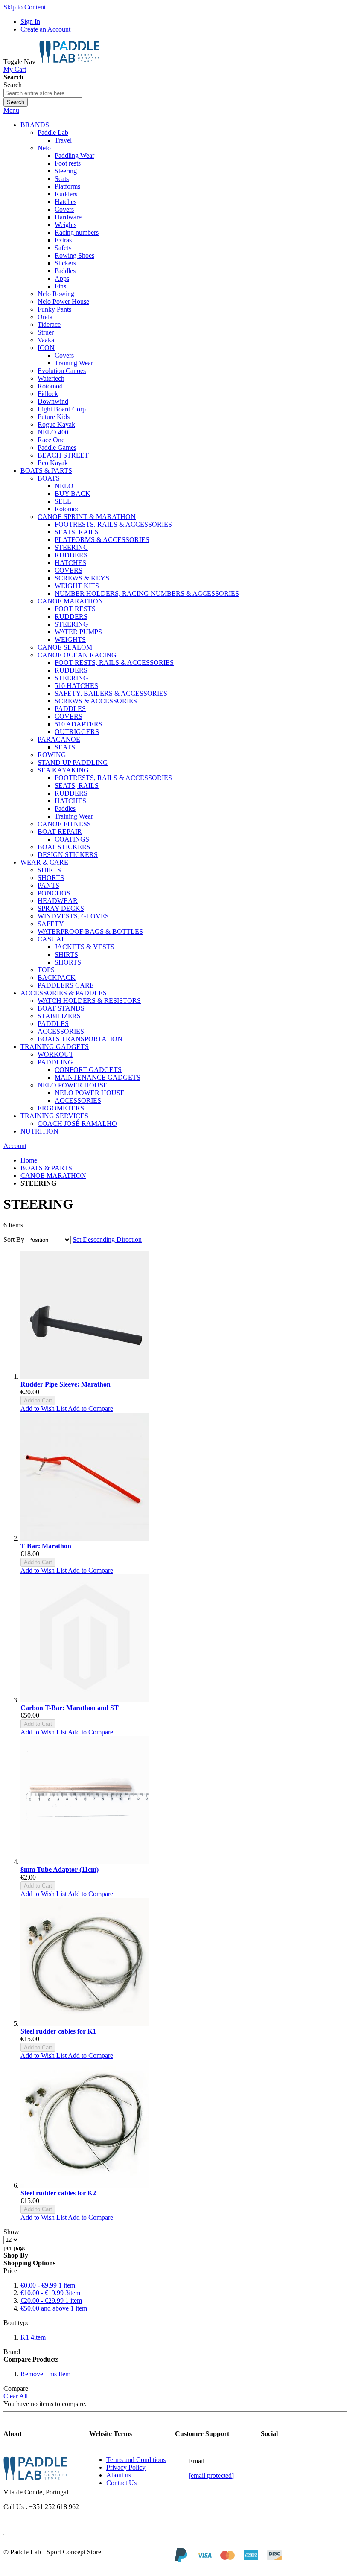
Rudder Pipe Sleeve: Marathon (66, 1384)
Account (15, 1146)
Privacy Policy (126, 2467)
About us (119, 2475)
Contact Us (121, 2483)
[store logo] (69, 62)
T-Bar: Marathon (46, 1546)
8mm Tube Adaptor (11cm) (60, 1869)
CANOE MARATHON (53, 1176)
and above (54, 2308)
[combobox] (43, 93)
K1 (33, 2337)
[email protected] (211, 2475)
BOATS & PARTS (46, 1168)
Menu (11, 110)
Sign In (30, 22)
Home (29, 1160)
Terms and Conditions (136, 2460)
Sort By (14, 1240)
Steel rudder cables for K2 (58, 2193)
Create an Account (45, 29)
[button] (44, 1409)
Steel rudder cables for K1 (58, 2031)
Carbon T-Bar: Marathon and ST (70, 1708)
